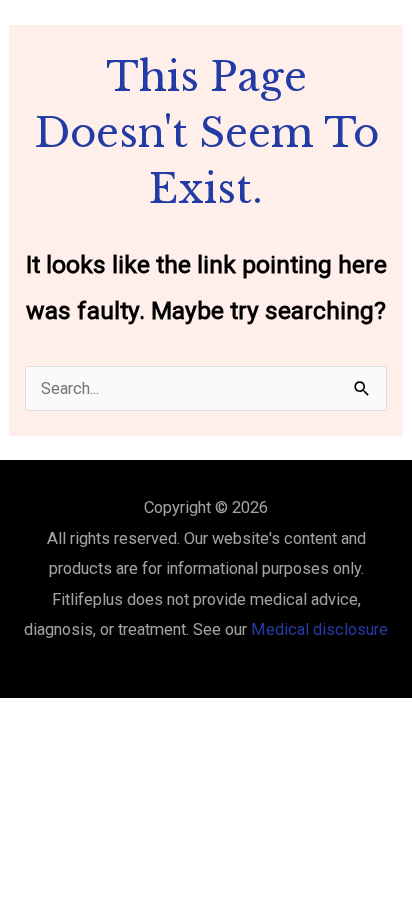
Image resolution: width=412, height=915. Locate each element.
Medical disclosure (319, 629)
